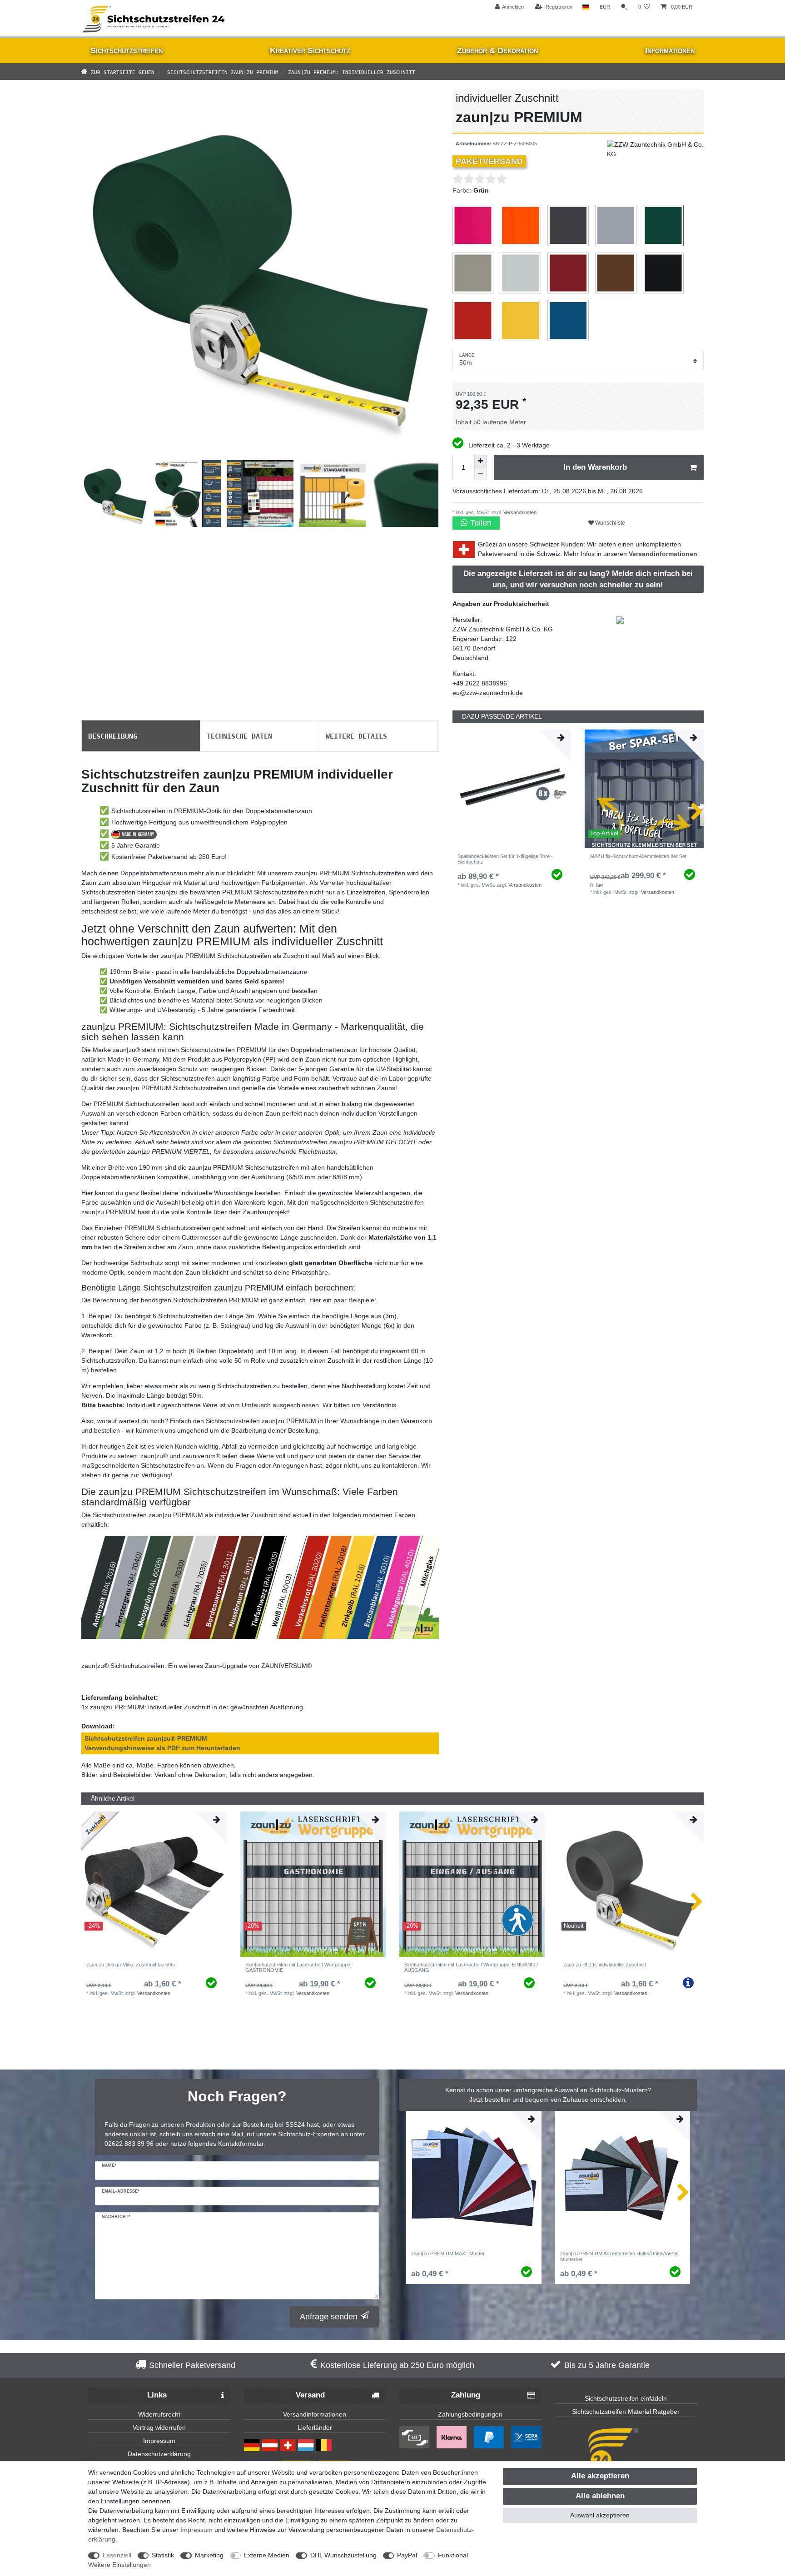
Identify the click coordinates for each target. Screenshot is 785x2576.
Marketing (209, 2555)
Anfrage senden (329, 2317)
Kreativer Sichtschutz (310, 50)
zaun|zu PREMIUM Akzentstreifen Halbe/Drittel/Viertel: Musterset (620, 2256)
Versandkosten (519, 512)
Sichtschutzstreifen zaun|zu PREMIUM (221, 72)
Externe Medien (267, 2555)
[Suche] (624, 7)
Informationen (670, 50)
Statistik (163, 2555)
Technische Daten (239, 735)
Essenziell (117, 2555)
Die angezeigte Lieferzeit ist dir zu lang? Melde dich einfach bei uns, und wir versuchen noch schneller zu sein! (578, 579)
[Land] (586, 7)
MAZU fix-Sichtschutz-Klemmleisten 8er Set (638, 856)
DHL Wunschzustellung (343, 2555)
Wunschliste (609, 523)
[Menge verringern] (481, 474)
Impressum (159, 2441)
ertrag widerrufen (161, 2427)
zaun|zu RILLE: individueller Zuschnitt (605, 1965)
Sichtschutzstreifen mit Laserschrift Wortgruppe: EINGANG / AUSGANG (471, 1967)
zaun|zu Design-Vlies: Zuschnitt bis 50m (131, 1965)
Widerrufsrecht (159, 2414)
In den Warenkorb (595, 467)
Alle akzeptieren (600, 2476)
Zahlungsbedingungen (470, 2414)
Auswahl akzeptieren (600, 2515)
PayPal (407, 2555)
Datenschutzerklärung (159, 2454)
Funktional (453, 2555)
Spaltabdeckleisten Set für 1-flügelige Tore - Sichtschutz (505, 859)
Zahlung (466, 2395)
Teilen (480, 523)
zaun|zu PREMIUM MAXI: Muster (448, 2253)
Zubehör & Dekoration (497, 50)
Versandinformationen (663, 554)
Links (157, 2395)
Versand (310, 2395)
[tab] (141, 736)
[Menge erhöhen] (481, 461)
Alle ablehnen (600, 2496)
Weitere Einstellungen (119, 2565)
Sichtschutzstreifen (127, 50)
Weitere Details (356, 735)
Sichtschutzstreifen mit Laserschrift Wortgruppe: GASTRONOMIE (298, 1967)
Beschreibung (113, 735)
